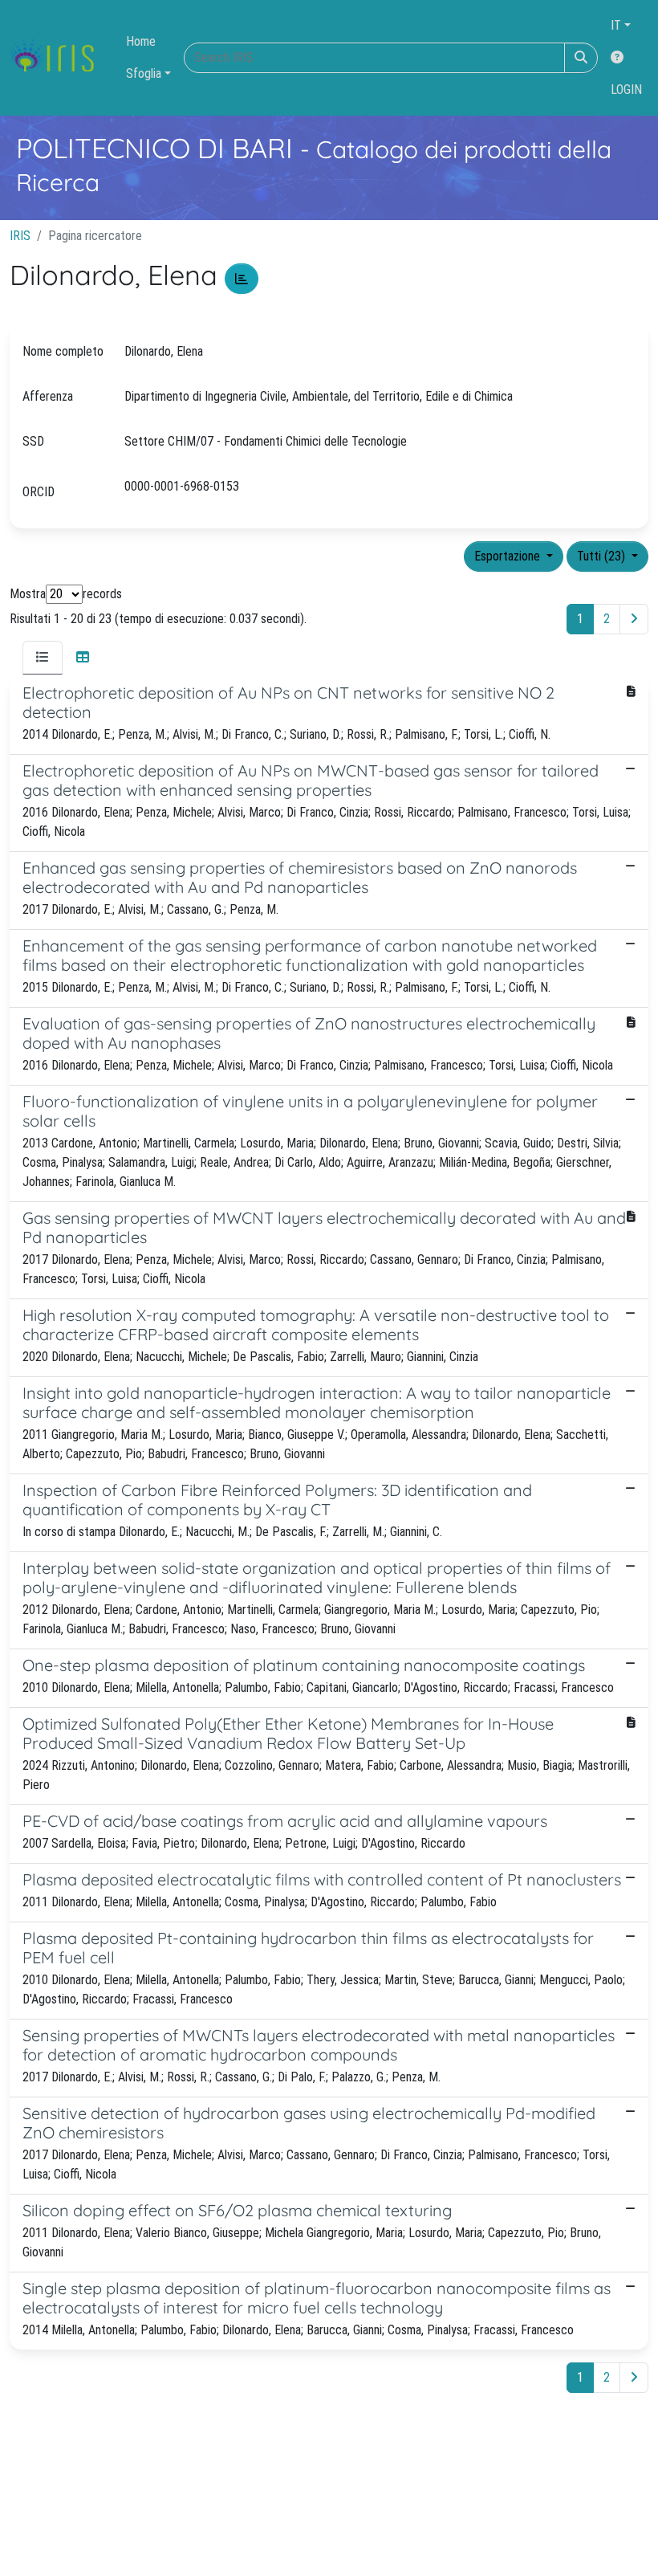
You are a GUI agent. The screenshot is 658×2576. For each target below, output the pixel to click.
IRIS (20, 236)
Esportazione (509, 556)
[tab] (43, 658)
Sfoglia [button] (144, 73)
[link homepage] (58, 58)
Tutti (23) (603, 556)
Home (141, 41)
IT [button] (616, 25)
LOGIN (626, 90)
